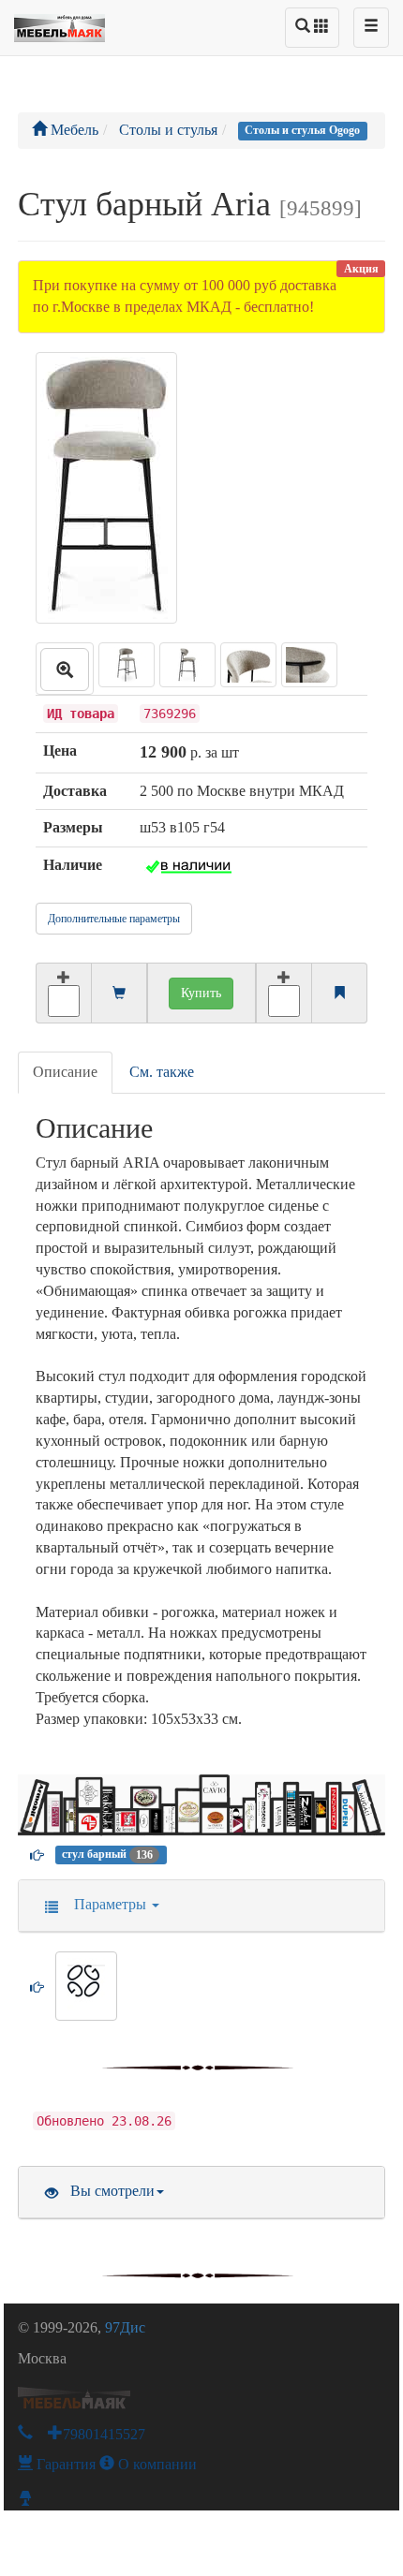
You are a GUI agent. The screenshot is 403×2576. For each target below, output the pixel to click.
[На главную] (60, 23)
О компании (156, 2464)
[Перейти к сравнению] (339, 994)
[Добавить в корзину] (63, 993)
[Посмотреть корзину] (119, 994)
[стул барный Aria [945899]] (65, 669)
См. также (162, 1072)
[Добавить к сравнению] (284, 993)
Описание (65, 1072)
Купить (201, 993)
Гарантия (64, 2464)
